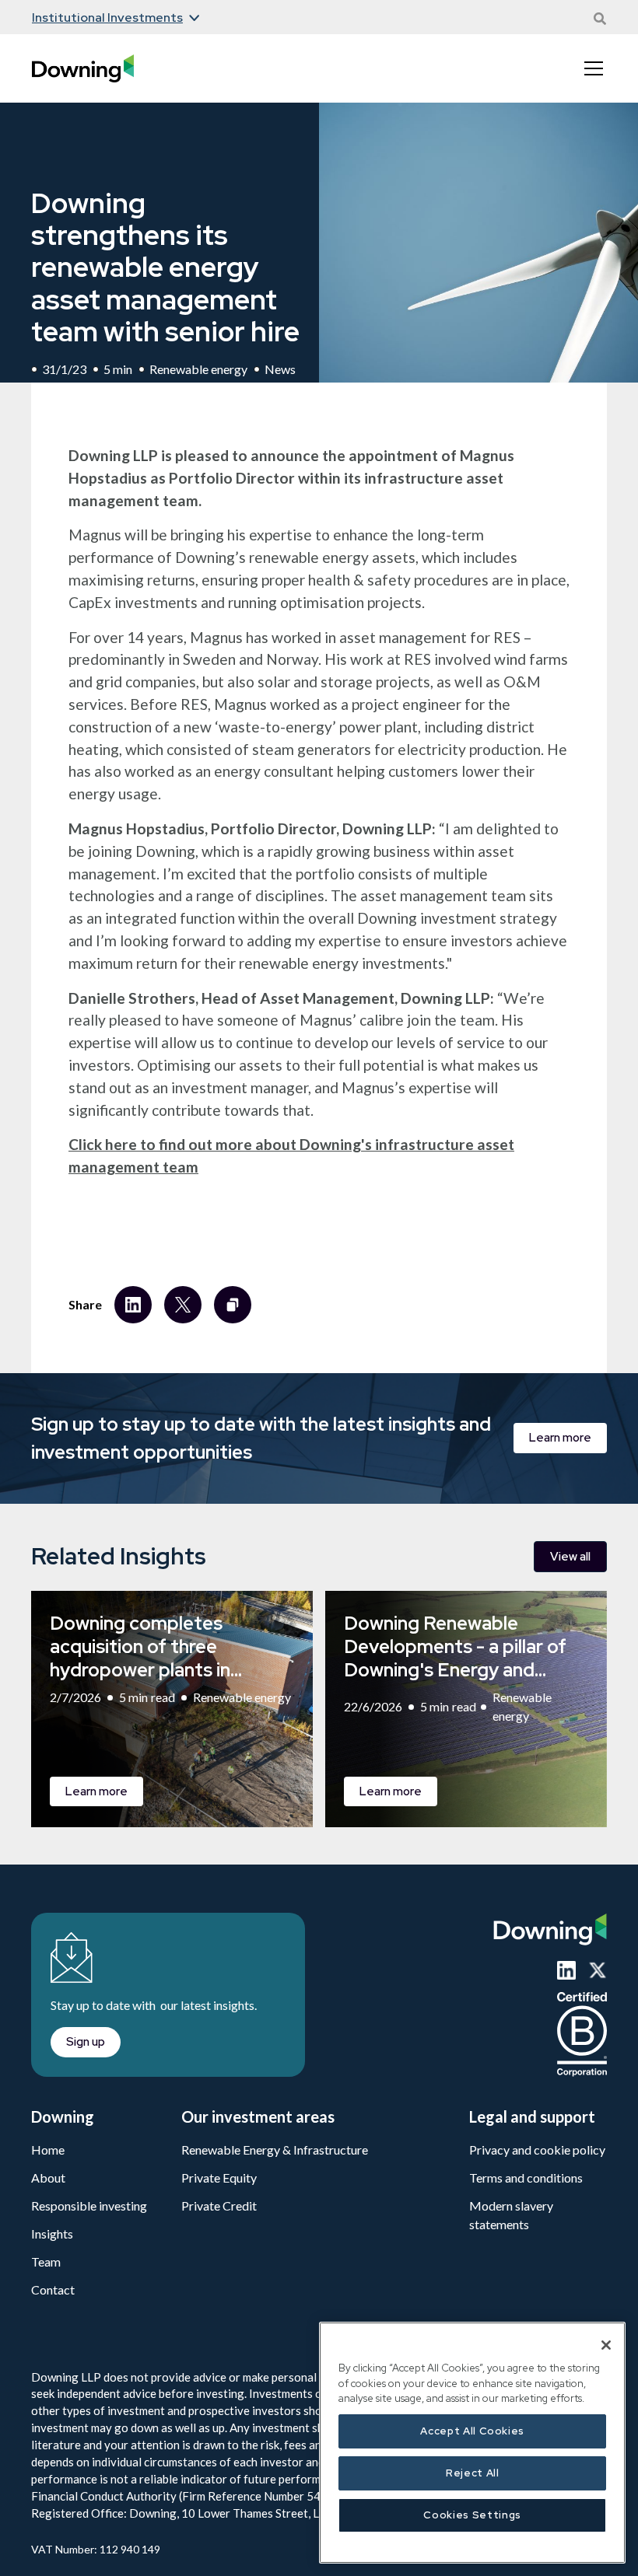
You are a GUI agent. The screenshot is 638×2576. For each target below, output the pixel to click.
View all (570, 1557)
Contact (53, 2289)
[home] (83, 69)
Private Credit (219, 2206)
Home (48, 2150)
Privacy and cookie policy (537, 2150)
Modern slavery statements (511, 2215)
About (48, 2178)
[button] (110, 18)
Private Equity (219, 2178)
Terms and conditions (526, 2178)
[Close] (606, 2345)
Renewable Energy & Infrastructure (275, 2150)
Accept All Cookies (472, 2431)
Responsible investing (89, 2206)
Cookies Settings (472, 2515)
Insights (52, 2233)
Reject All (473, 2473)
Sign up (86, 2042)
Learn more (560, 1438)
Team (46, 2261)
